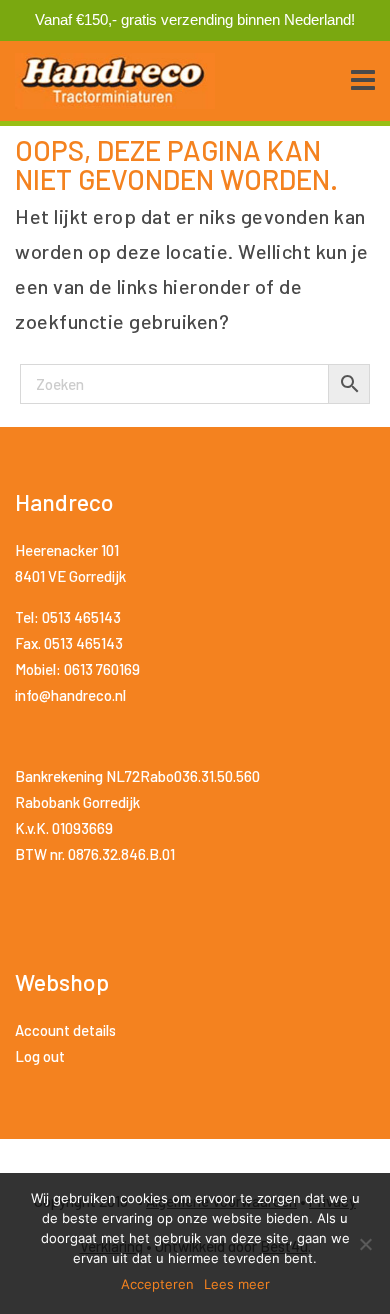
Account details (65, 1030)
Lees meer (237, 1284)
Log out (40, 1056)
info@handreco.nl (70, 695)
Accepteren (157, 1284)
